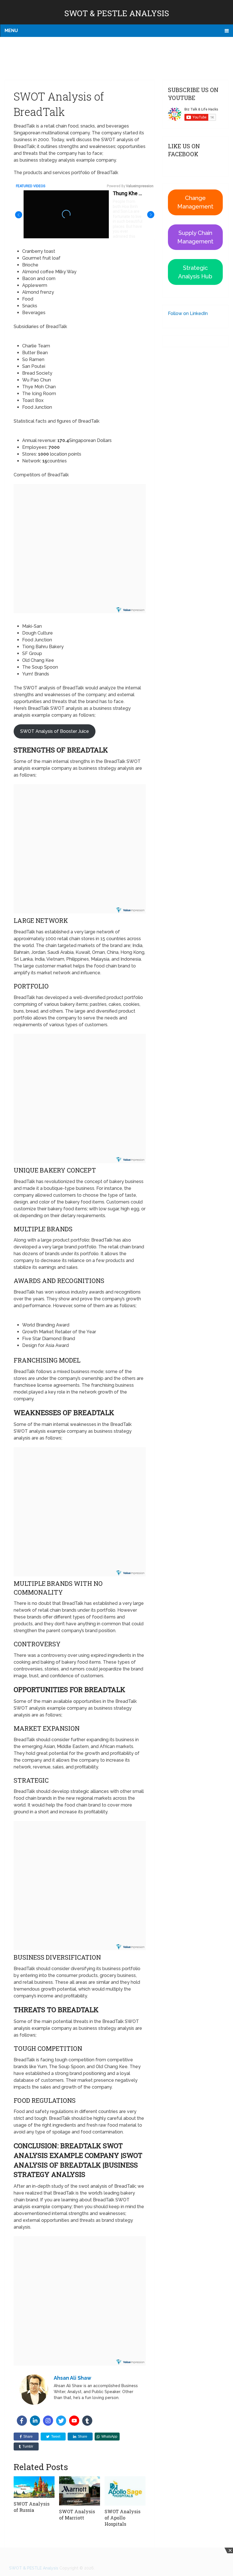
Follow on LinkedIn (188, 313)
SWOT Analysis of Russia (32, 2507)
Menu (11, 31)
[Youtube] (74, 2421)
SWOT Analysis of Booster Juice (55, 731)
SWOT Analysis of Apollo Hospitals (122, 2518)
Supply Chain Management (195, 237)
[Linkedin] (35, 2421)
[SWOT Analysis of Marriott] (80, 2491)
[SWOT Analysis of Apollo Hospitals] (125, 2491)
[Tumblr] (87, 2421)
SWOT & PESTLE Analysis (117, 13)
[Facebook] (22, 2421)
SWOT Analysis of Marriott (77, 2515)
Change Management (195, 202)
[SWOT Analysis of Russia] (34, 2487)
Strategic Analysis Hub (195, 272)
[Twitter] (61, 2421)
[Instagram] (48, 2421)
